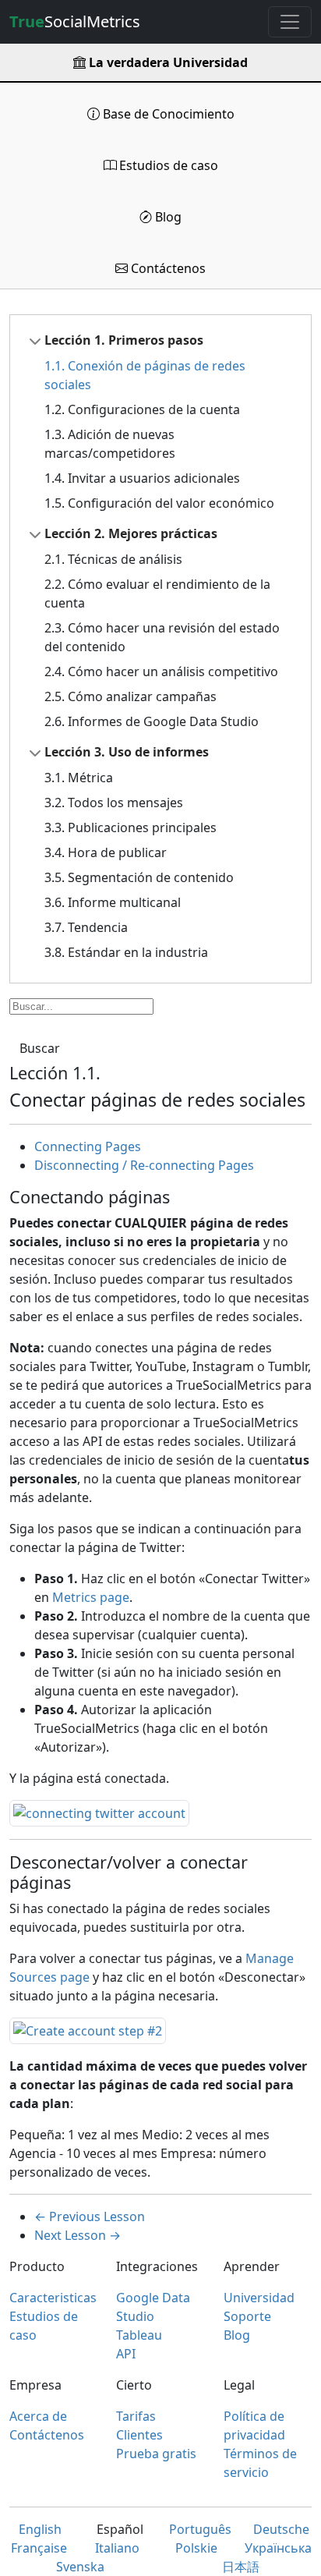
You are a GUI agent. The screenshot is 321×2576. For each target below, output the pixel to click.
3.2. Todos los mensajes (114, 803)
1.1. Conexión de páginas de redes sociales (145, 375)
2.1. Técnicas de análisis (113, 559)
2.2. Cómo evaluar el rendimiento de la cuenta (157, 594)
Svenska (80, 2567)
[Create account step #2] (88, 2029)
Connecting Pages (88, 1146)
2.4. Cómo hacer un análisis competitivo (161, 671)
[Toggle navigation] (290, 22)
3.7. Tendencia (86, 927)
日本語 (241, 2567)
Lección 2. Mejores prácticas (131, 533)
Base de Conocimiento (167, 114)
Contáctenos (167, 268)
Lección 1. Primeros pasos (124, 340)
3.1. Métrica (79, 778)
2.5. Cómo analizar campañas (131, 696)
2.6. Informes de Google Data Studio (152, 721)
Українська (278, 2548)
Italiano (117, 2548)
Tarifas (136, 2416)
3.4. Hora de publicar (106, 852)
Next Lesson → (78, 2235)
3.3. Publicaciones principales (131, 827)
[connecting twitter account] (99, 1812)
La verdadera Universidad (167, 62)
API (126, 2354)
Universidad (259, 2298)
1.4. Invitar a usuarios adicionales (142, 478)
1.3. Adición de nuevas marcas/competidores (110, 444)
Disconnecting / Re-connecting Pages (144, 1165)
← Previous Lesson (90, 2216)
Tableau (139, 2335)
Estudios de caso (167, 165)
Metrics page (91, 1597)
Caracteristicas (53, 2298)
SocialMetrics (75, 21)
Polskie (196, 2548)
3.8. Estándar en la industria (126, 952)
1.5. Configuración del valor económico (159, 503)
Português (200, 2529)
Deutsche (281, 2529)
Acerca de (38, 2416)
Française (39, 2548)
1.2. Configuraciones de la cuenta (142, 409)
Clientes (139, 2435)
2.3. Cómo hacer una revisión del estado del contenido (162, 637)
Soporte (247, 2316)
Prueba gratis (156, 2454)
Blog (167, 217)
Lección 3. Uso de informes (127, 752)
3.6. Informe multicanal (113, 902)
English (40, 2529)
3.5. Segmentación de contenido (139, 877)
